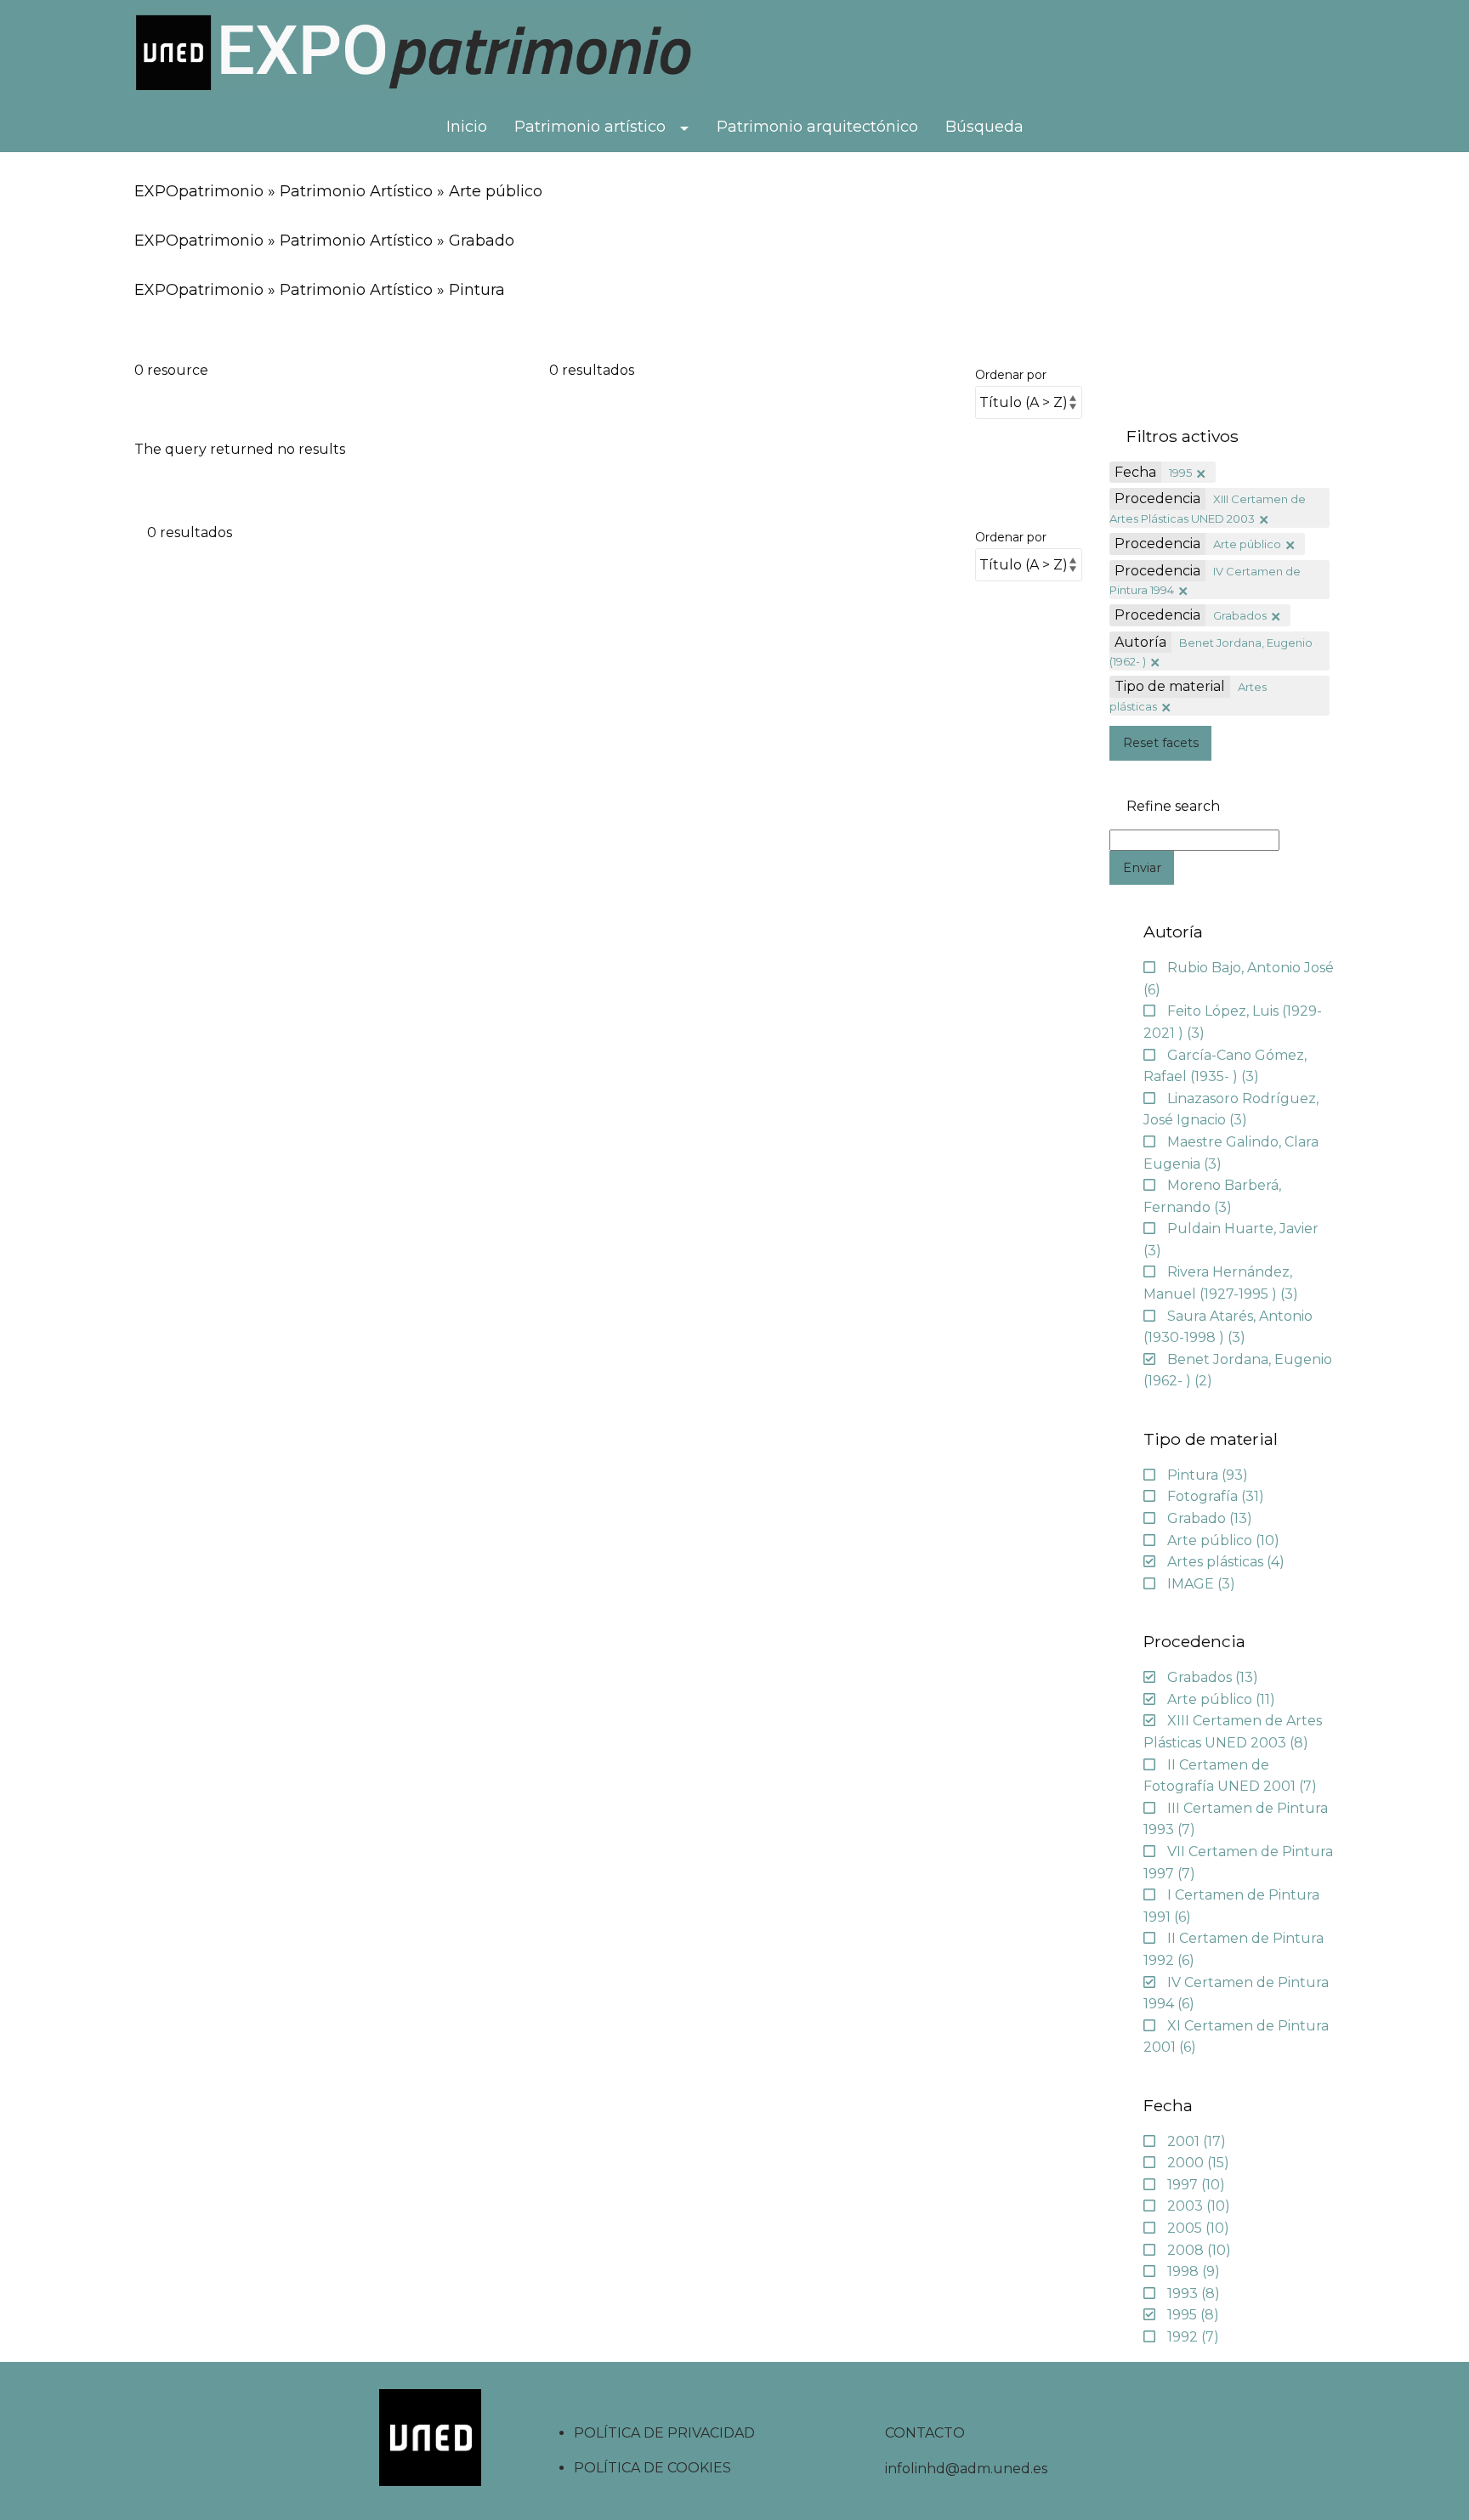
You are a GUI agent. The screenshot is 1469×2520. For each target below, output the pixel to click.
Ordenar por (1011, 375)
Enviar (1142, 868)
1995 (1180, 473)
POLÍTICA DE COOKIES (652, 2468)
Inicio (467, 127)
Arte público (1247, 544)
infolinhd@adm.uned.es (966, 2469)
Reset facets (1161, 743)
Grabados (1240, 615)
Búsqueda (984, 127)
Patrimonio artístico (590, 127)
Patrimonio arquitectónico (817, 127)
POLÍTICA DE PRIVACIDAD (664, 2433)
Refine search (1173, 807)
